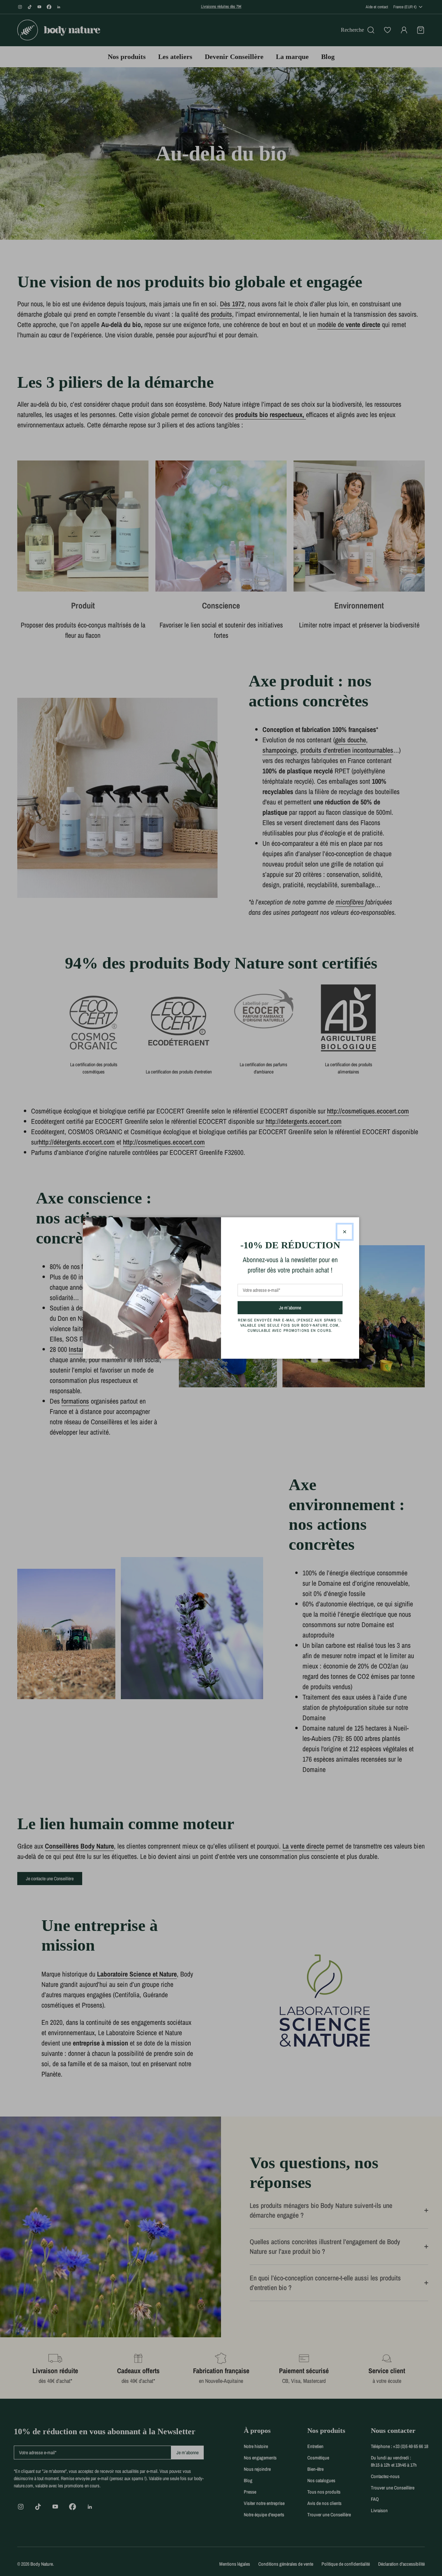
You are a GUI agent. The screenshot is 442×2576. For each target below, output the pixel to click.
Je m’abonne (302, 1307)
